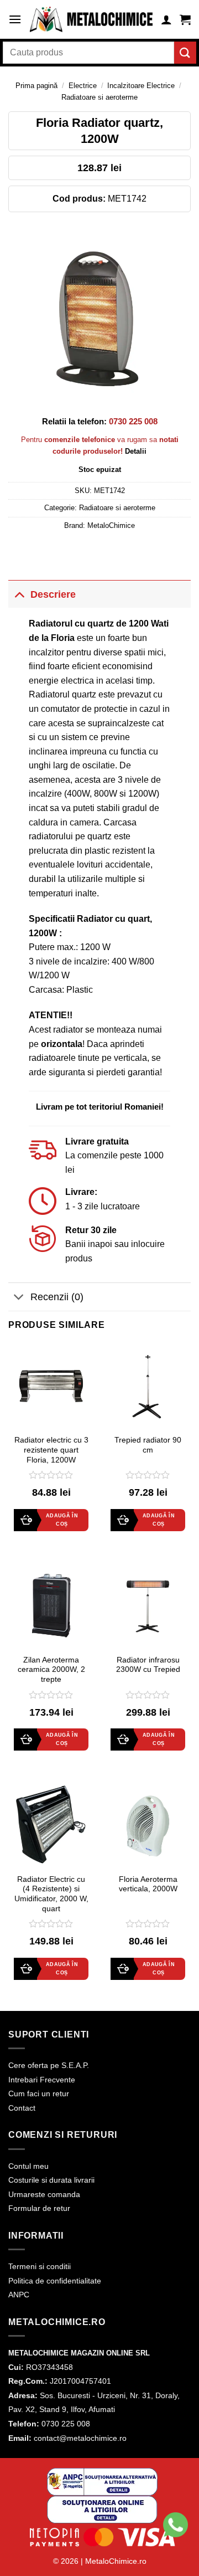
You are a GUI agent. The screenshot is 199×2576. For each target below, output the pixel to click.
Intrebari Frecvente (42, 2080)
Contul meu (28, 2166)
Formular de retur (39, 2208)
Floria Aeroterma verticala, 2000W (148, 1884)
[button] (15, 19)
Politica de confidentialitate (55, 2281)
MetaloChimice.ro (116, 2561)
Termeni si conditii (40, 2266)
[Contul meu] (166, 19)
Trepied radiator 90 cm (148, 1445)
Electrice (83, 86)
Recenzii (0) (57, 1297)
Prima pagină (36, 86)
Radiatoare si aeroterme (99, 97)
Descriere (53, 594)
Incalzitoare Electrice (141, 86)
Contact (22, 2108)
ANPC (19, 2295)
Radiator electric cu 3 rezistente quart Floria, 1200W (51, 1450)
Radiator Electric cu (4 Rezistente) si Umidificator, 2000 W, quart (51, 1894)
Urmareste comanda (44, 2194)
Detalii (136, 451)
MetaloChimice (111, 525)
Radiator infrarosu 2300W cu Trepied (148, 1665)
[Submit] (185, 52)
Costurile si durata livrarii (51, 2180)
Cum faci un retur (39, 2093)
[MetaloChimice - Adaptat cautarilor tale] (91, 19)
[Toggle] (19, 594)
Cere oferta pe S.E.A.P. (49, 2065)
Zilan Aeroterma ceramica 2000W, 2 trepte (51, 1670)
